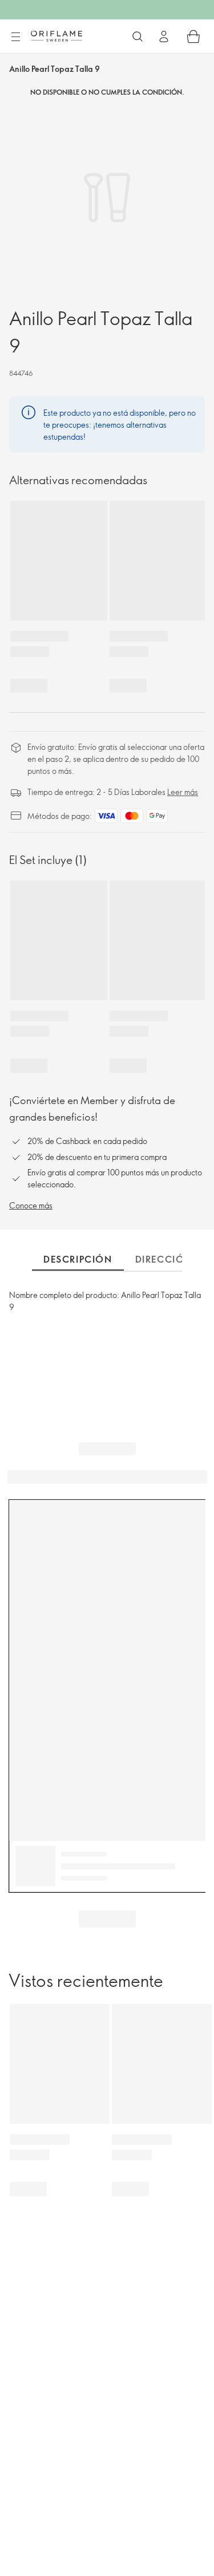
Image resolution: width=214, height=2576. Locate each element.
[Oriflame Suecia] (56, 36)
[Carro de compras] (193, 36)
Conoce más (31, 1205)
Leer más (183, 792)
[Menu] (15, 37)
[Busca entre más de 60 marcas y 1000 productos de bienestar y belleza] (138, 36)
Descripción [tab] (78, 1259)
